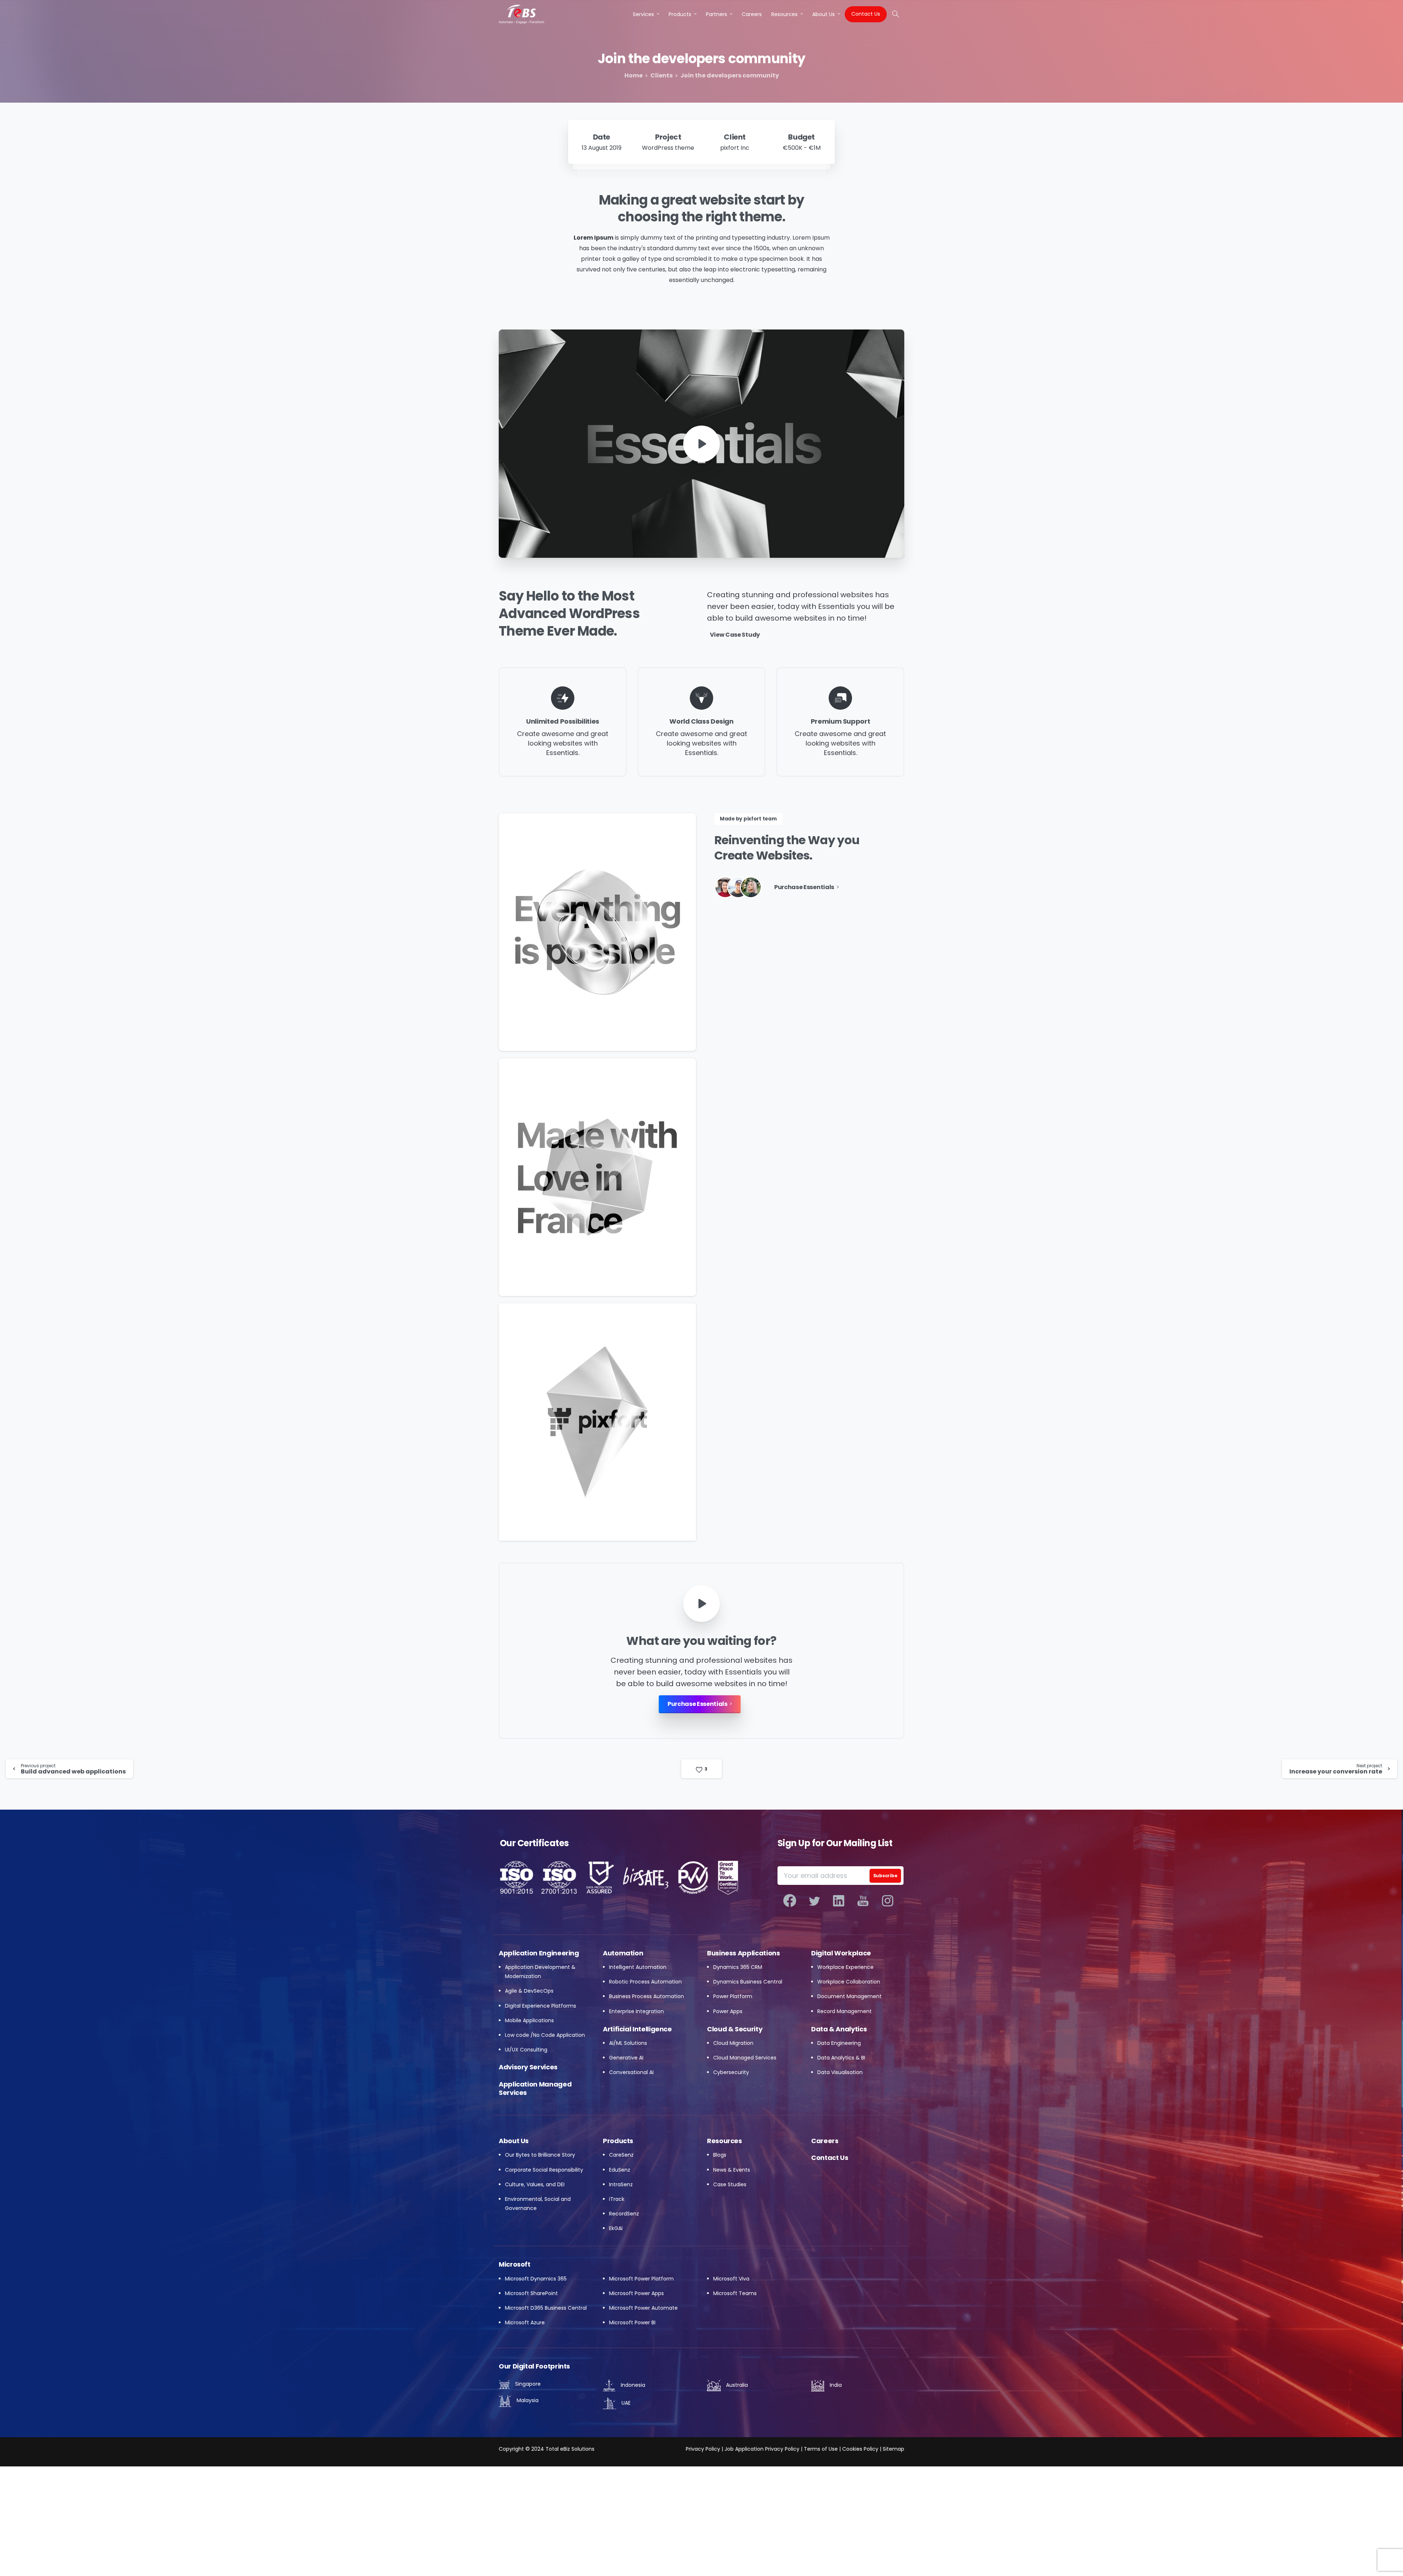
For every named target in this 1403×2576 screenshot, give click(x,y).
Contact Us (830, 2158)
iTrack (617, 2199)
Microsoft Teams (735, 2293)
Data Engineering (839, 2043)
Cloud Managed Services (745, 2058)
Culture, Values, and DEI (535, 2184)
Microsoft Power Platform (641, 2279)
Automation (623, 1953)
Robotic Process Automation (645, 1982)
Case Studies (730, 2184)
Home (634, 75)
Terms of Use (821, 2449)
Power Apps (728, 2011)
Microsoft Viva (731, 2279)
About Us (514, 2141)
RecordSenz (624, 2214)
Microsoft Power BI (632, 2322)
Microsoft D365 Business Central (546, 2308)
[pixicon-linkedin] (839, 1901)
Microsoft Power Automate (643, 2308)
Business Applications (743, 1953)
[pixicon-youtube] (863, 1901)
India (835, 2385)
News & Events (732, 2170)
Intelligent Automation (638, 1967)
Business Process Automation (647, 1996)
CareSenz (621, 2155)
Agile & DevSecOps (529, 1991)
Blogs (720, 2155)
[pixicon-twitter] (814, 1901)
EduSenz (620, 2170)
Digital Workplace (841, 1953)
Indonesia (632, 2385)
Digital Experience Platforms (541, 2006)
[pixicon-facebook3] (790, 1901)
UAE (625, 2403)
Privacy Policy (703, 2449)
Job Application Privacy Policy (761, 2449)
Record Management (845, 2011)
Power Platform (733, 1996)
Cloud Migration (733, 2043)
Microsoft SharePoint (531, 2293)
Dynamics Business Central (748, 1982)
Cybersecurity (731, 2072)
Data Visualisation (840, 2072)
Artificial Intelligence (637, 2029)
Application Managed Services (535, 2088)
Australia (736, 2385)
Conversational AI (631, 2072)
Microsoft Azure (525, 2322)
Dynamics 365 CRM (738, 1967)
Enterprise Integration (636, 2011)
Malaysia (527, 2400)
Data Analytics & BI (841, 2058)
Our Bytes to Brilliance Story (540, 2155)
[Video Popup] (701, 1604)
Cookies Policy (860, 2449)
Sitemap (893, 2449)
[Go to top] (1383, 2558)
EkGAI (616, 2228)
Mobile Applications (529, 2020)
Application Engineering (539, 1953)
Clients (661, 75)
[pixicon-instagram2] (888, 1901)
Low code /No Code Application (545, 2035)
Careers (825, 2141)
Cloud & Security (735, 2029)
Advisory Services (528, 2067)
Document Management (849, 1996)
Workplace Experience (845, 1967)
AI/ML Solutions (628, 2043)
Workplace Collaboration (849, 1982)
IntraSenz (621, 2184)
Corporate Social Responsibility (544, 2170)
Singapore (527, 2384)
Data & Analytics (839, 2029)
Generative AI (626, 2058)
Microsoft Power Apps (636, 2293)
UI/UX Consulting (526, 2050)
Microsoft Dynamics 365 (536, 2279)
